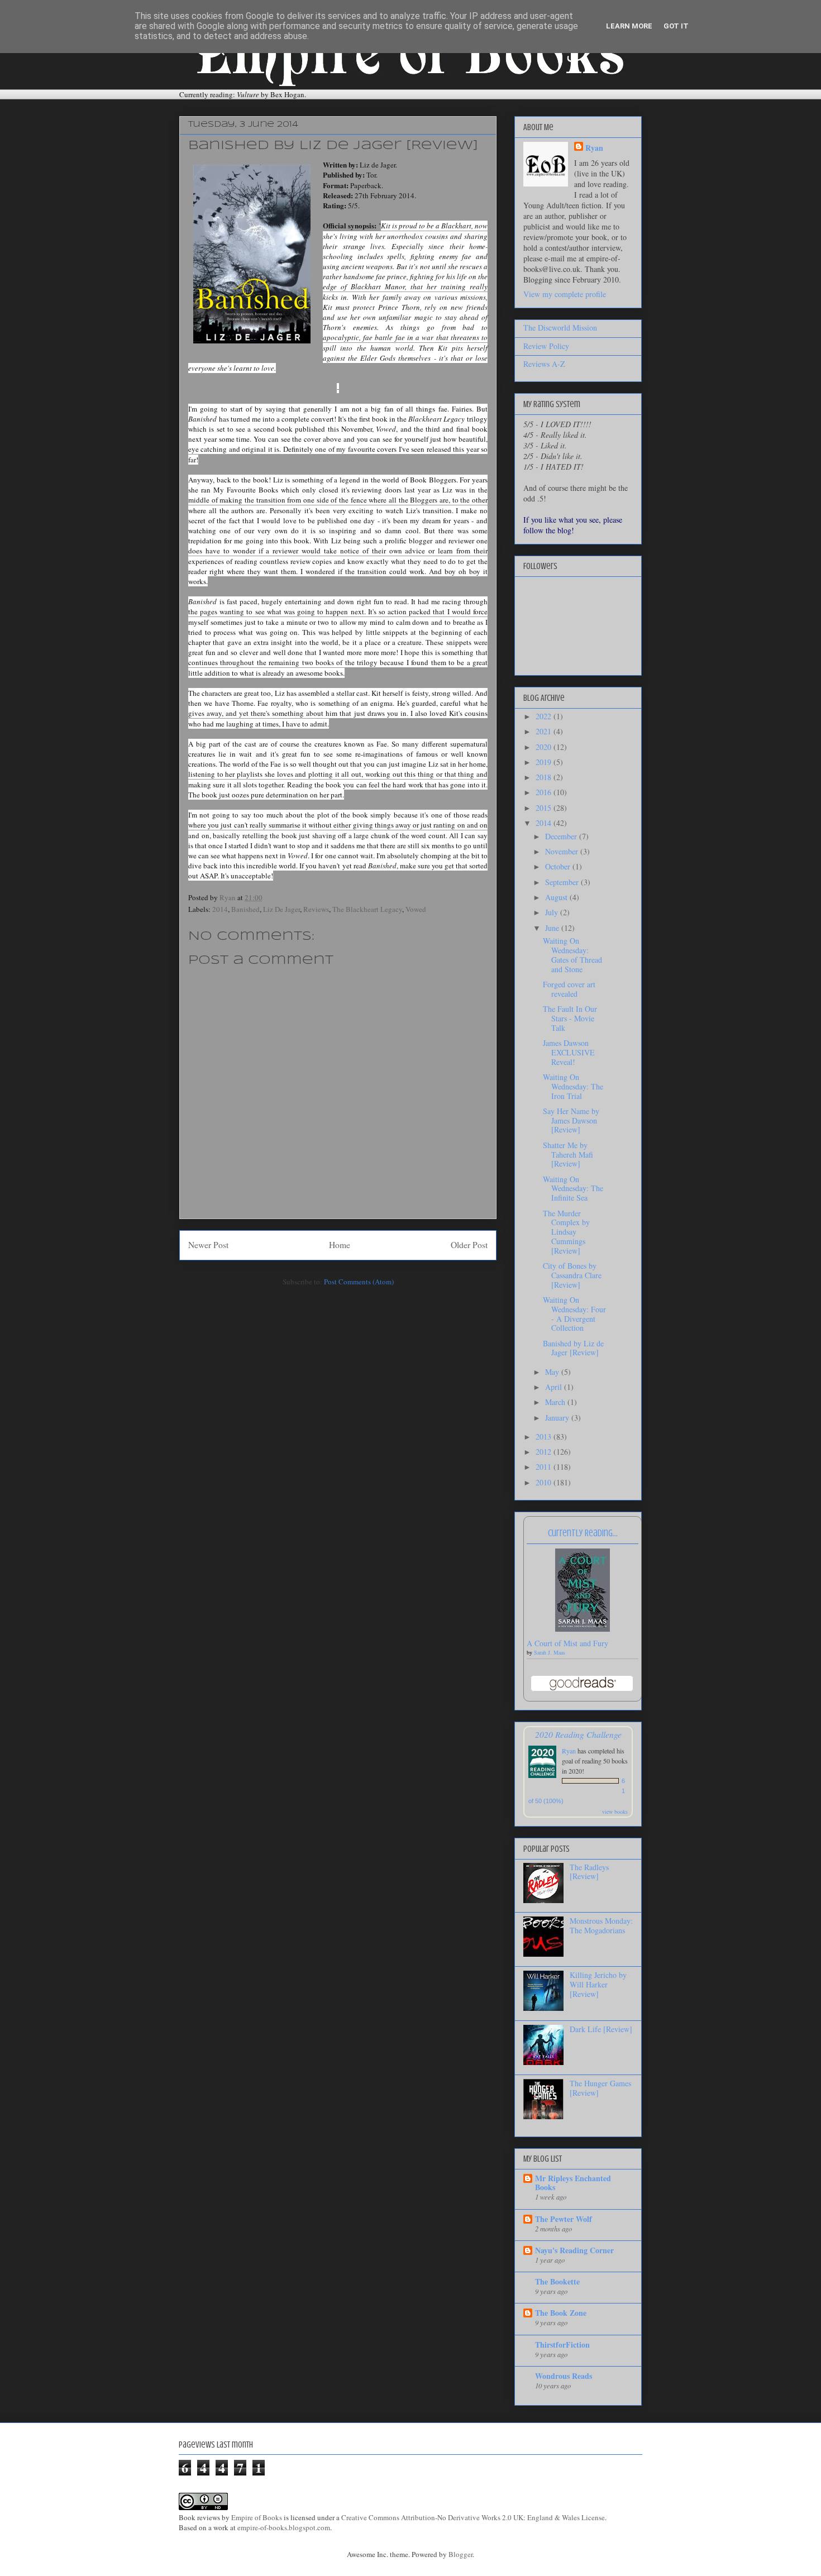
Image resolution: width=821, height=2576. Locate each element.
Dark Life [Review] (601, 2029)
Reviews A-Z (544, 364)
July (553, 912)
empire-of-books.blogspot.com (284, 2527)
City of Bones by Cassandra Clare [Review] (572, 1275)
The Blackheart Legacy (367, 909)
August (557, 897)
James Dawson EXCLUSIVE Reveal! (569, 1052)
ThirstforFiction (562, 2345)
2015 (545, 808)
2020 (545, 747)
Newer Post (208, 1245)
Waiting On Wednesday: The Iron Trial (573, 1086)
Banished (245, 909)
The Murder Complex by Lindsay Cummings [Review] (566, 1232)
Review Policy (546, 346)
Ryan (594, 148)
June (553, 928)
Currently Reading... (583, 1533)
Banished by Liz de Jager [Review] (573, 1348)
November (563, 851)
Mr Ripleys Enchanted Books (573, 2183)
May (553, 1372)
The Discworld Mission (560, 328)
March (556, 1402)
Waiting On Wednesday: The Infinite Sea (573, 1189)
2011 (545, 1467)
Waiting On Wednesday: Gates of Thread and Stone (572, 955)
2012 (545, 1452)
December (562, 836)
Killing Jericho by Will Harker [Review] (598, 1984)
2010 (545, 1482)
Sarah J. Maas (550, 1652)
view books (615, 1812)
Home (340, 1245)
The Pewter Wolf (564, 2219)
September (563, 882)
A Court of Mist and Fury (567, 1643)
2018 (545, 777)
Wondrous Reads (564, 2376)
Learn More (629, 26)
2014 (220, 909)
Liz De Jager (281, 909)
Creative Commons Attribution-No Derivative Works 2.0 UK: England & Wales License (473, 2517)
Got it (676, 26)
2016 (545, 792)
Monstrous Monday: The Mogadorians (601, 1925)
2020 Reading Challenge (578, 1734)
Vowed (416, 909)
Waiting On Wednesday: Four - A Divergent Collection (574, 1314)
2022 (545, 716)
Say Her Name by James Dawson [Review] (571, 1120)
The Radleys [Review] (589, 1872)
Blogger (460, 2554)
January (558, 1418)
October (559, 866)
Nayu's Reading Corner (574, 2250)
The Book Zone (561, 2313)
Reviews (316, 909)
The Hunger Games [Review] (600, 2088)
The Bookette (557, 2281)
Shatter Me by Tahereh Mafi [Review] (568, 1155)
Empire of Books (257, 2517)
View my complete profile (565, 294)
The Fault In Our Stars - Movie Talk (570, 1018)
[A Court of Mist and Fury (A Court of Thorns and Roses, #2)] (583, 1629)
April (555, 1387)
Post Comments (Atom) (359, 1282)
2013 (545, 1437)
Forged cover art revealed (569, 989)
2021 (545, 731)
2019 (545, 762)
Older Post (469, 1245)
